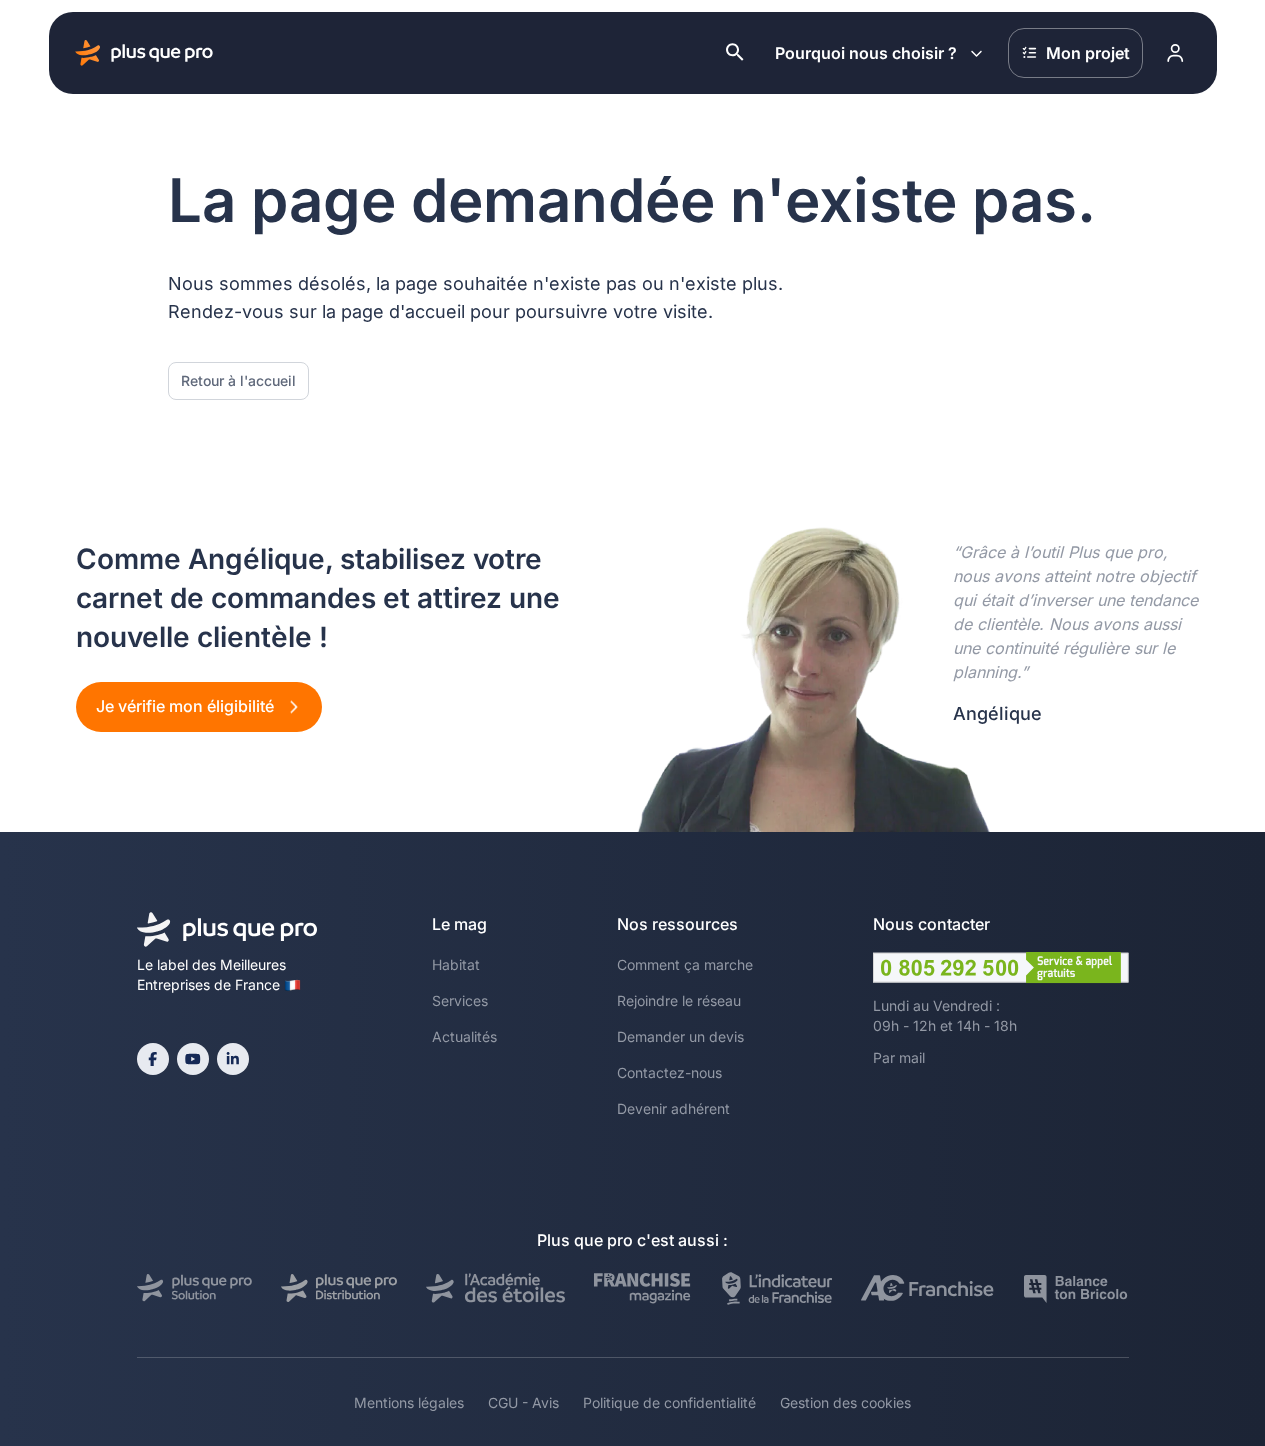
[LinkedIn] (233, 1059)
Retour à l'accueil (238, 380)
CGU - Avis (523, 1402)
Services (460, 1000)
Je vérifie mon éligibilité (187, 706)
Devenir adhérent (673, 1108)
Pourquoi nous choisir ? (866, 53)
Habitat (456, 964)
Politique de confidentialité (669, 1402)
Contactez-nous (669, 1072)
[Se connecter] (1176, 53)
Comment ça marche (685, 964)
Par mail (899, 1057)
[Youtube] (193, 1059)
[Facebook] (153, 1059)
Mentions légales (409, 1402)
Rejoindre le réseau (679, 1000)
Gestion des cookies (845, 1402)
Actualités (464, 1036)
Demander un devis (680, 1036)
